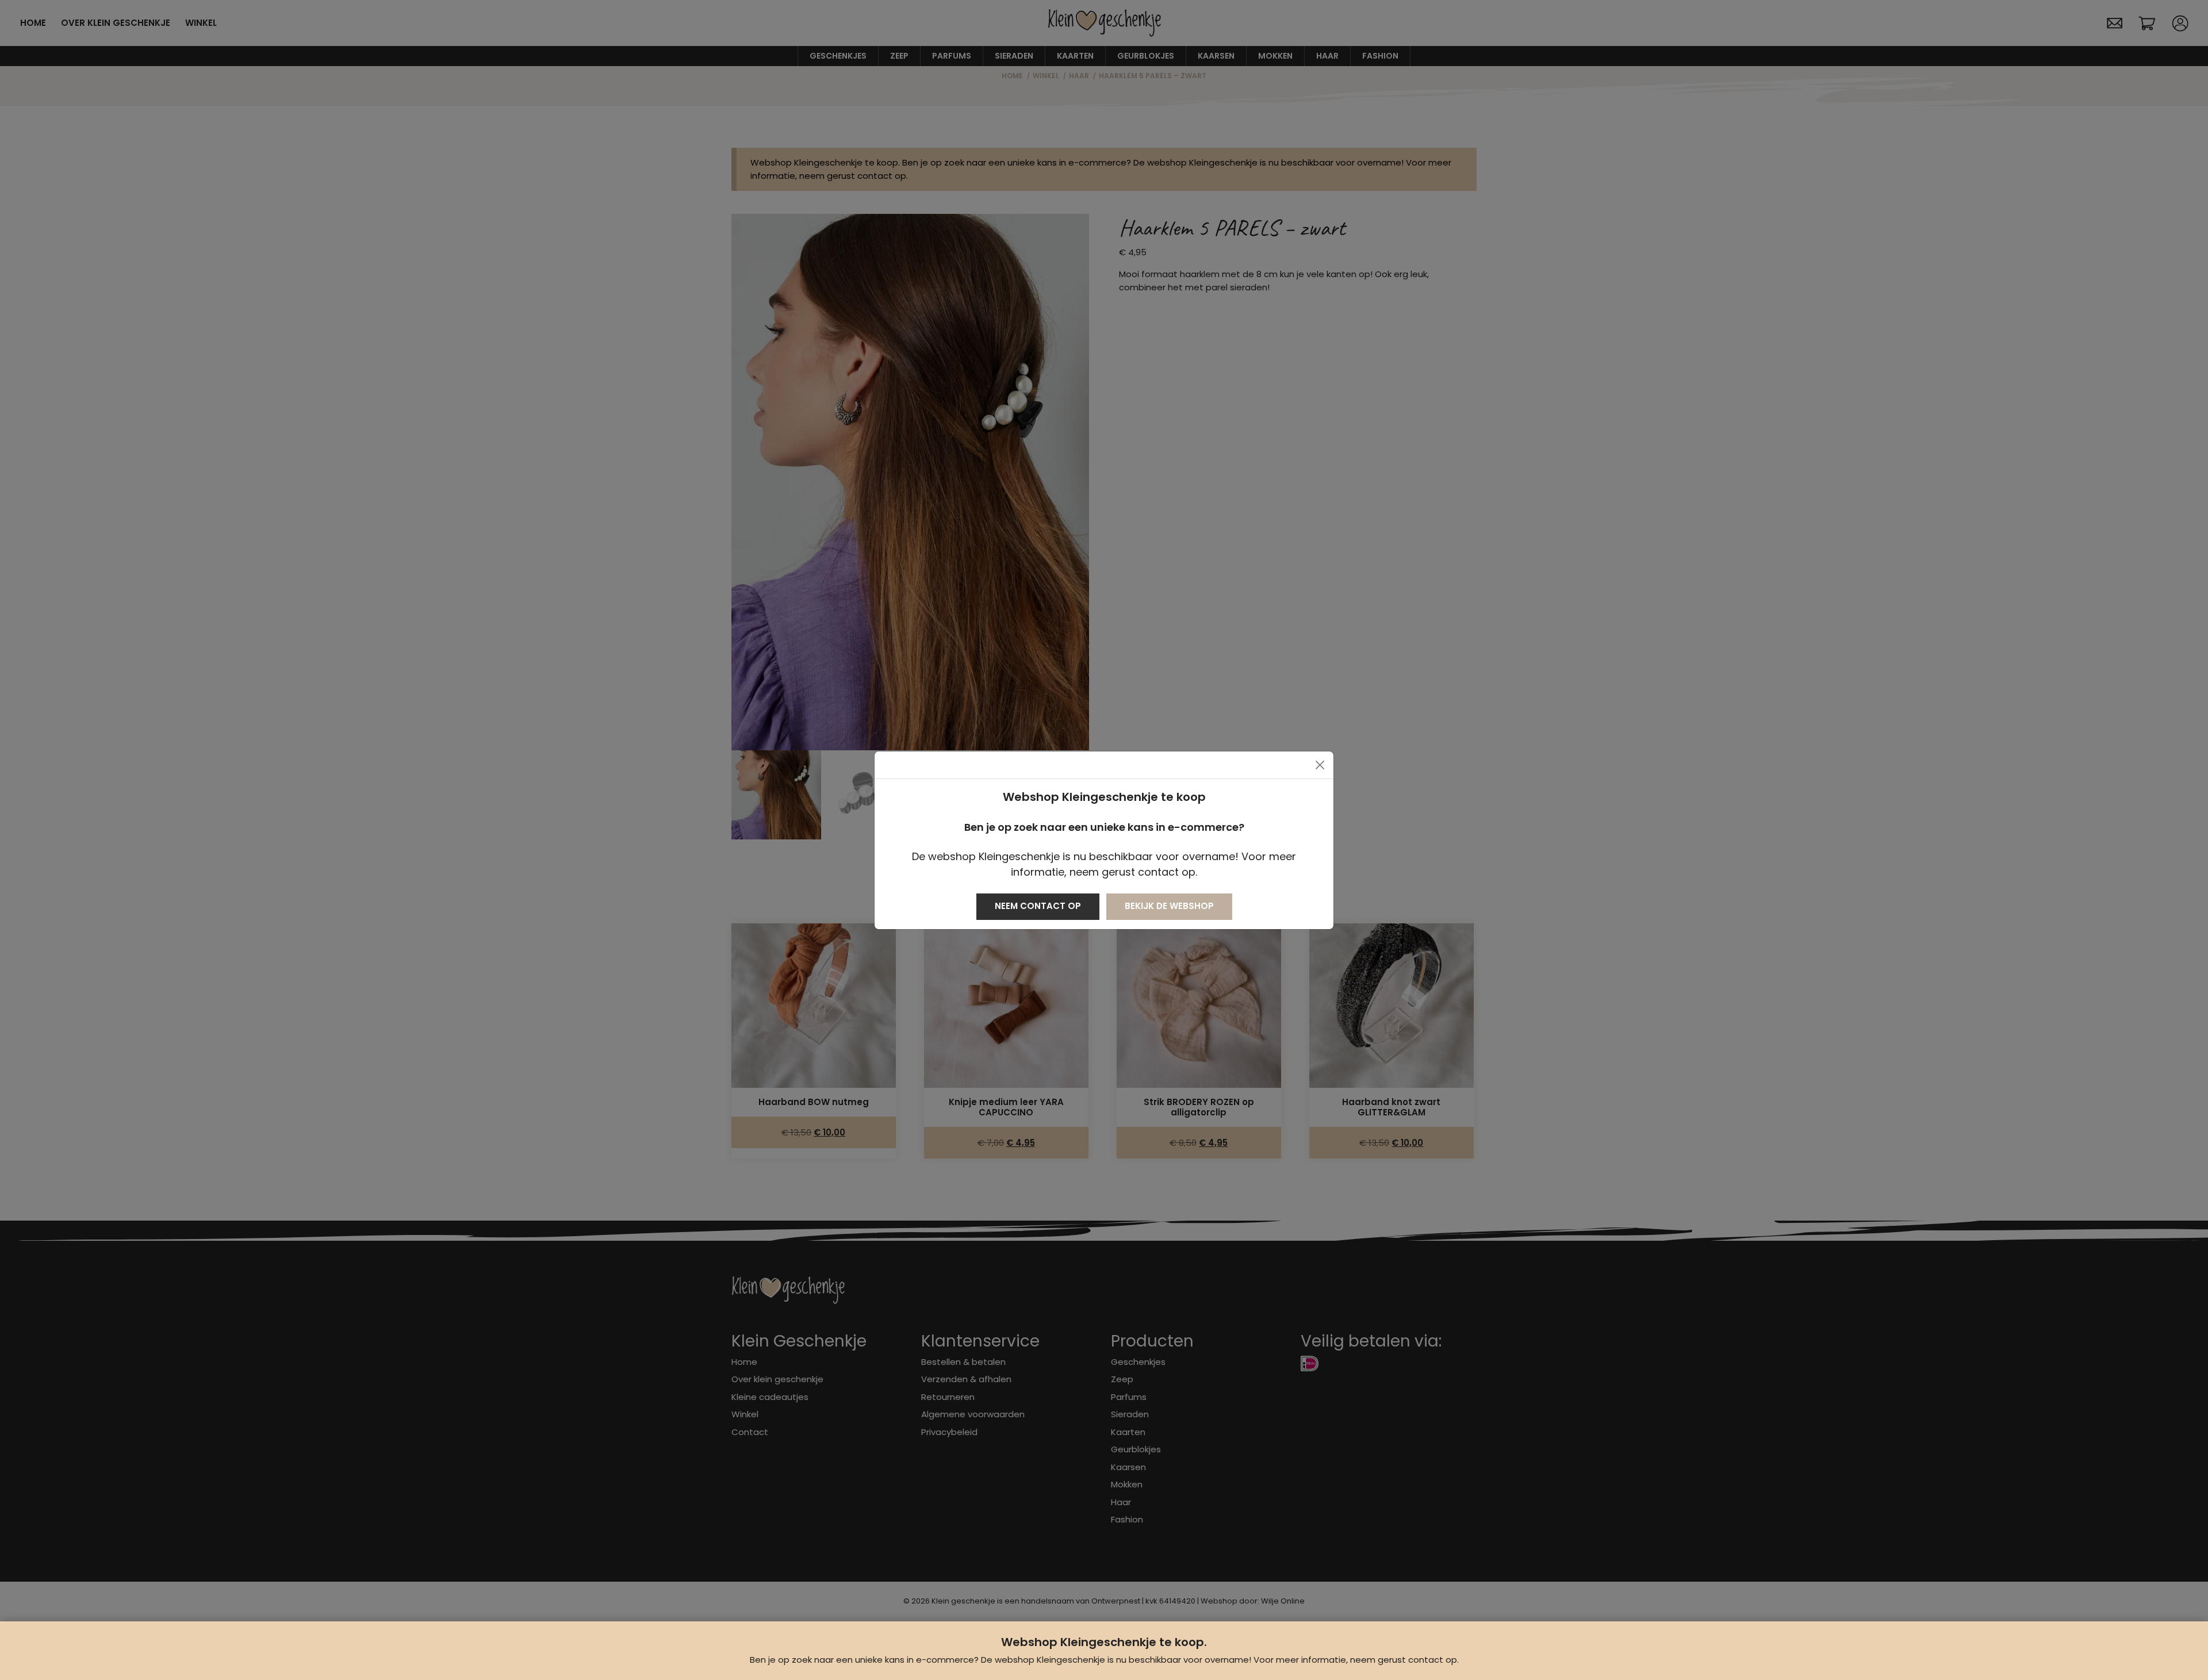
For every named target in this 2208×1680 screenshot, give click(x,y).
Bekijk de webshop (1169, 906)
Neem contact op (1038, 906)
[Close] (1320, 765)
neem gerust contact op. (1404, 1660)
